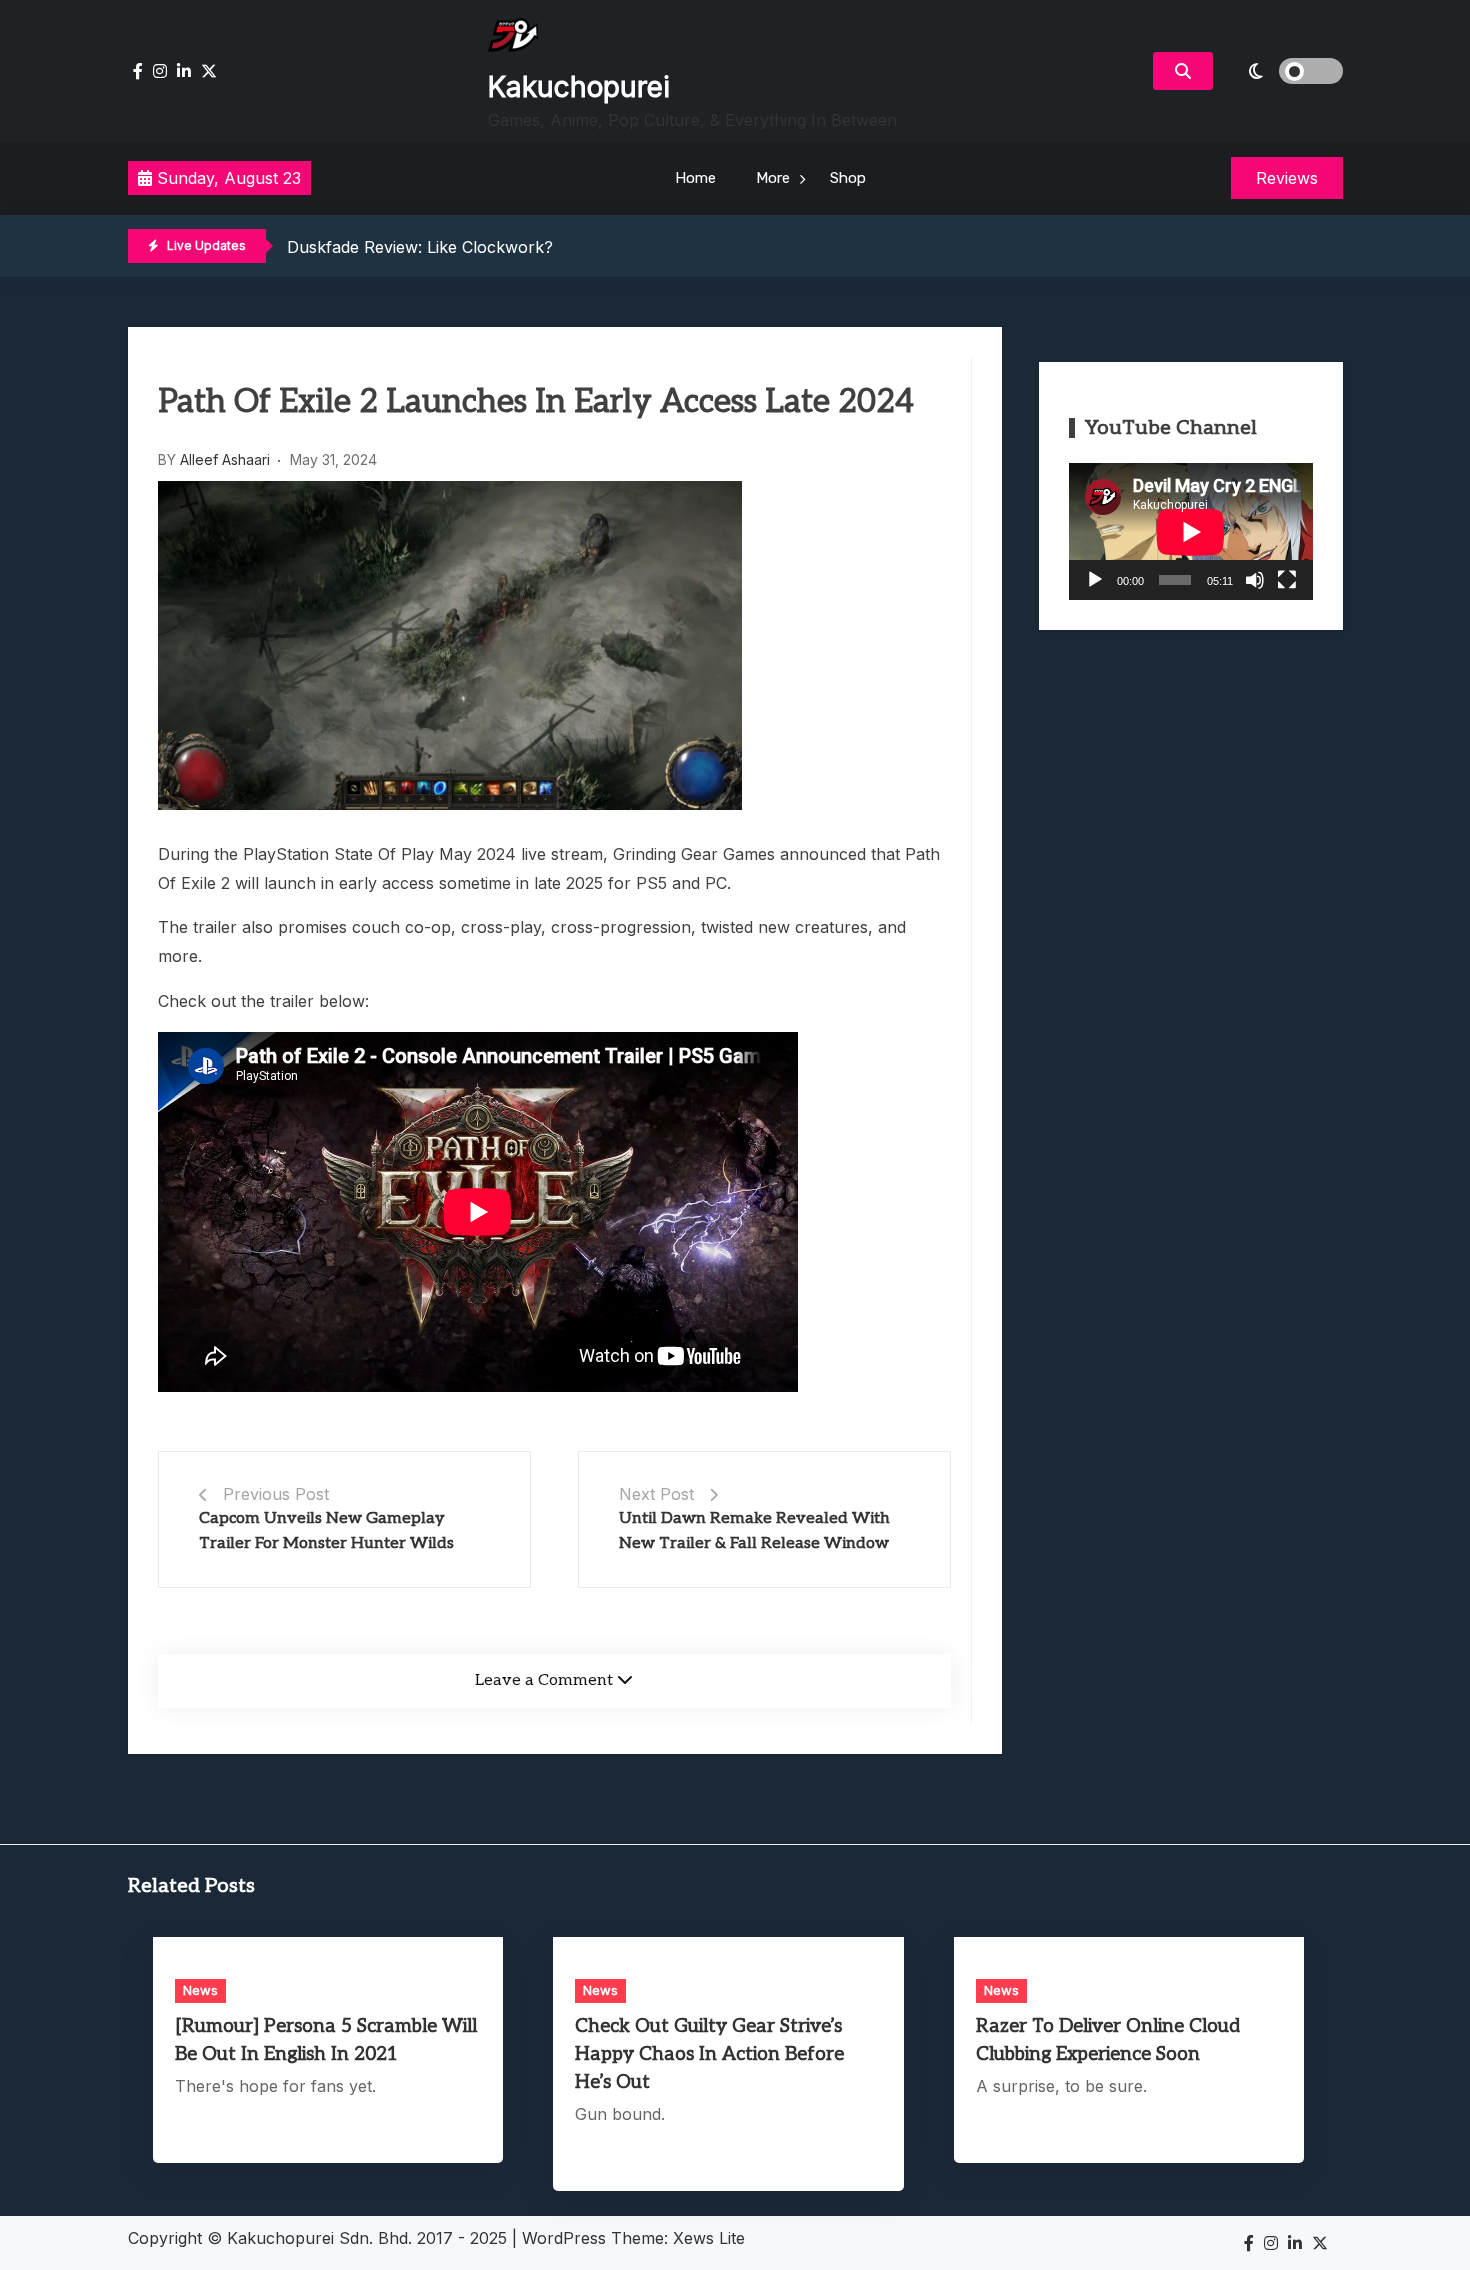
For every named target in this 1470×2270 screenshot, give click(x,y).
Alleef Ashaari (225, 459)
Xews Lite (709, 2238)
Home (695, 178)
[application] (1191, 531)
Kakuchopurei (579, 87)
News (200, 1990)
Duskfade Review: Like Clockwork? (420, 247)
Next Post (656, 1494)
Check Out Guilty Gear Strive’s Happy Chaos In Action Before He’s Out (709, 2054)
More (773, 178)
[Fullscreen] (1287, 580)
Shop (848, 178)
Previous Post (276, 1494)
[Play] (1095, 580)
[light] (1283, 71)
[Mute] (1255, 580)
